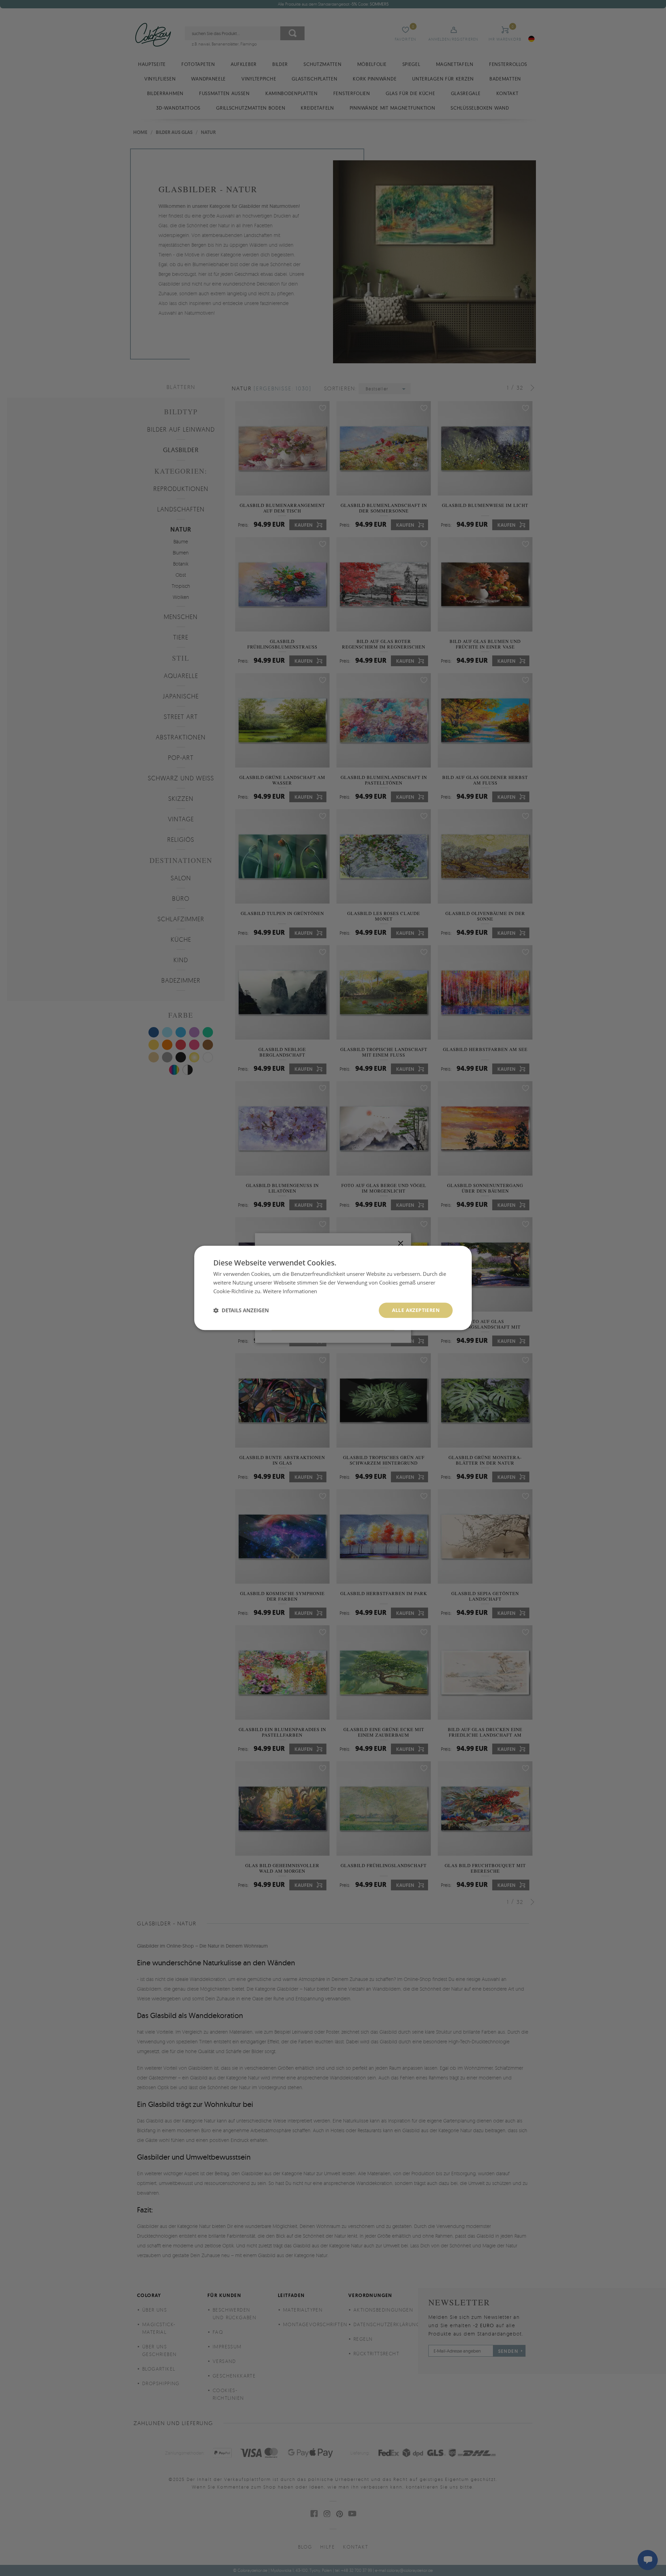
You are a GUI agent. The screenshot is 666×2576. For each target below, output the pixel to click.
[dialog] (333, 1288)
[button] (241, 1310)
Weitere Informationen (290, 1291)
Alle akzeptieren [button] (416, 1310)
